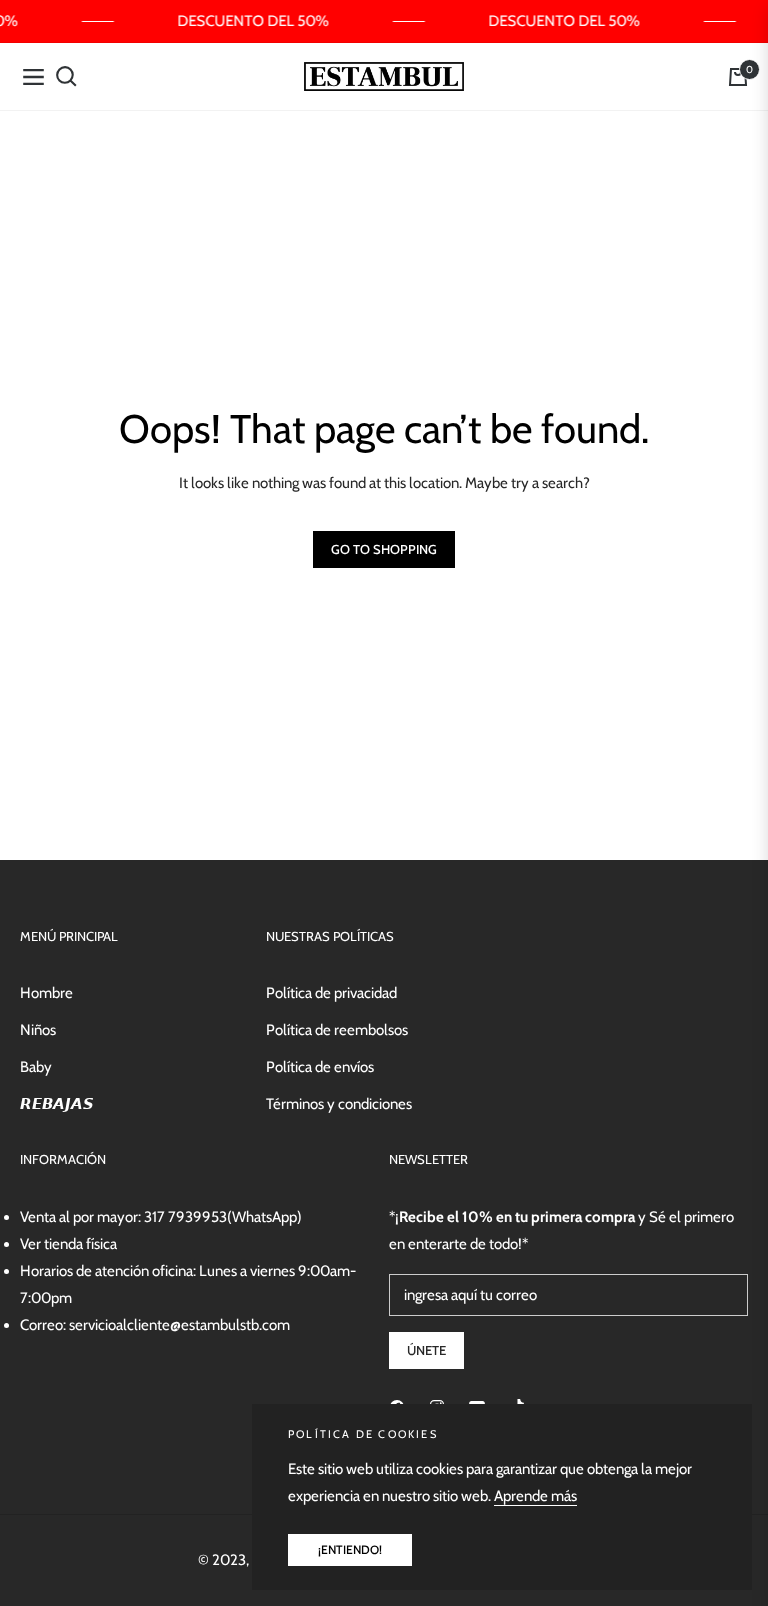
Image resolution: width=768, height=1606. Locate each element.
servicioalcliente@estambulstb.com (179, 1325)
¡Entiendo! (350, 1549)
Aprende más (535, 1496)
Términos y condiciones (339, 1104)
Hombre (46, 993)
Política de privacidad (331, 993)
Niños (38, 1030)
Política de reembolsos (337, 1030)
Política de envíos (320, 1067)
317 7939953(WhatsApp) (223, 1217)
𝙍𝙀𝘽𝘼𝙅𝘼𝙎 (57, 1104)
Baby (36, 1067)
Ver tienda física (68, 1244)
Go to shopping (384, 549)
